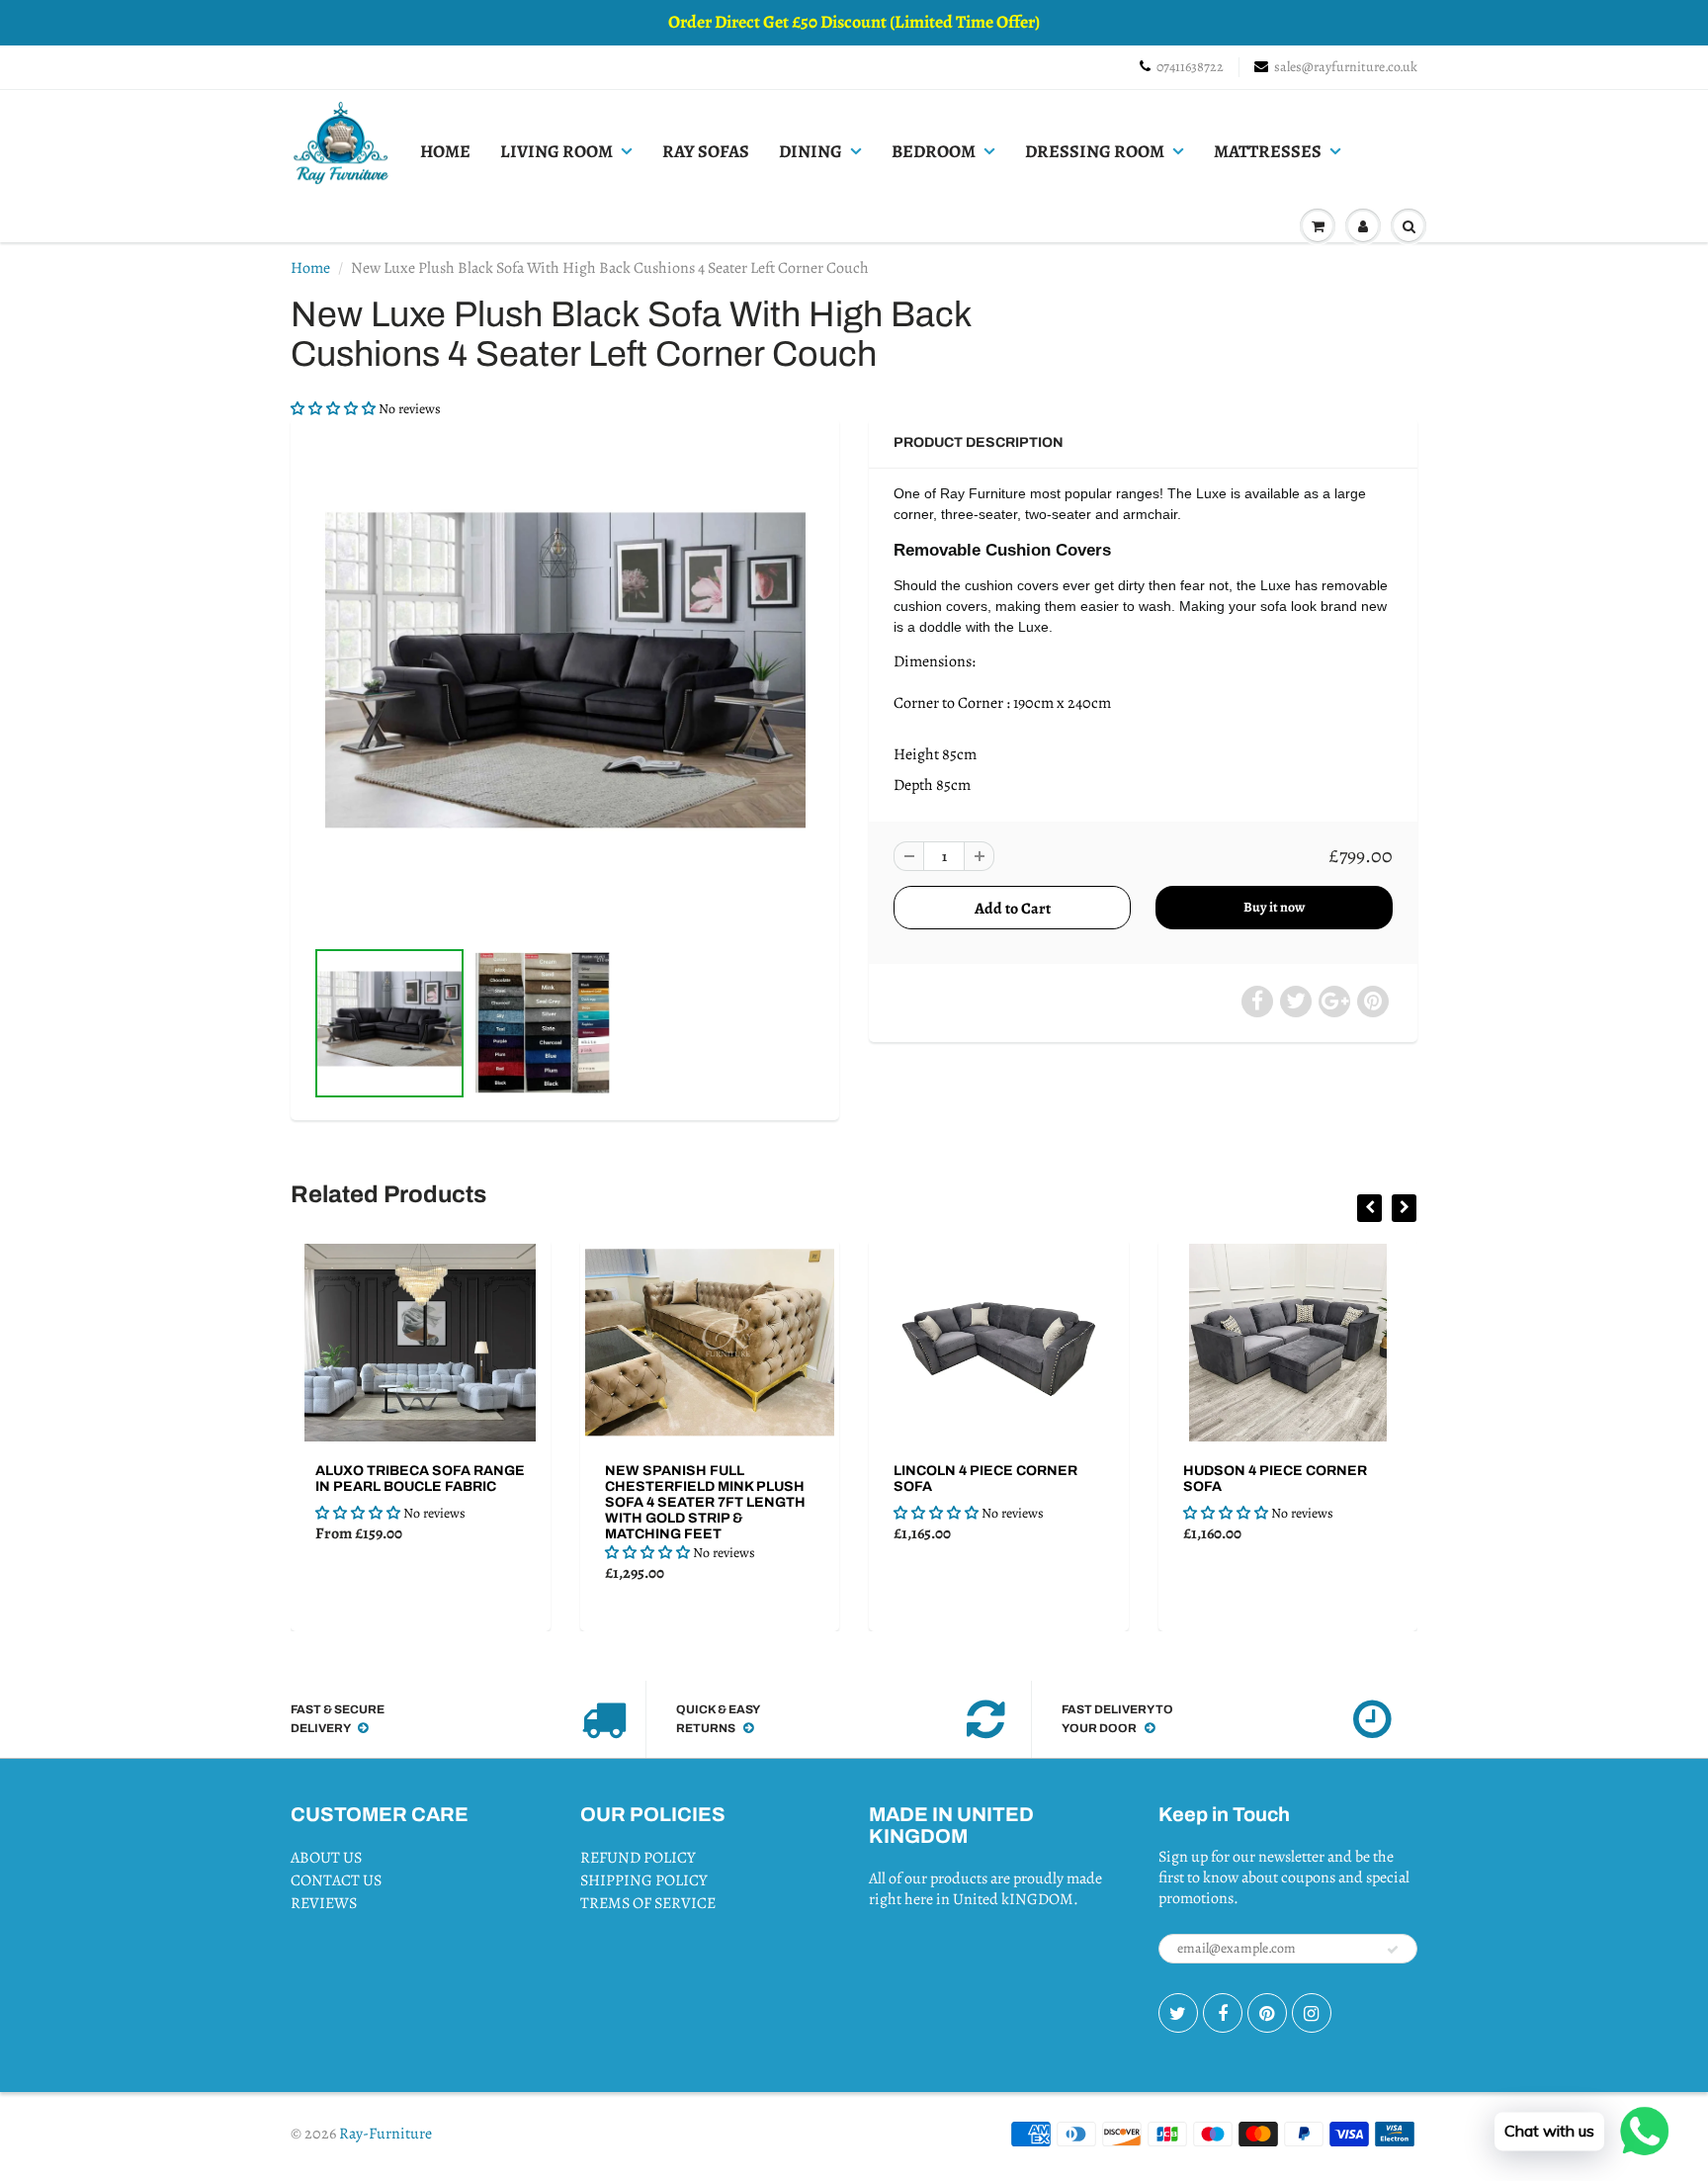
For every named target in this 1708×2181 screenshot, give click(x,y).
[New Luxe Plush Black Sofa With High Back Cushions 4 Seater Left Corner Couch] (565, 685)
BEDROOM (934, 151)
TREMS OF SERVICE (648, 1903)
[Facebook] (1223, 2013)
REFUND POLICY (638, 1858)
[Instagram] (1312, 2013)
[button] (335, 409)
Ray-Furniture (385, 2134)
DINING (811, 151)
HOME (445, 151)
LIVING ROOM (556, 151)
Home (310, 268)
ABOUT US (326, 1858)
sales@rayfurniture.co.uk (1346, 67)
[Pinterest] (1267, 2013)
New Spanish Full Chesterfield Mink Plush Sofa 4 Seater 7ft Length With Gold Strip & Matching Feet (522, 1502)
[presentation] (1369, 1208)
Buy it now (1274, 907)
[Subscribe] (1393, 1950)
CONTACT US (336, 1880)
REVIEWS (324, 1903)
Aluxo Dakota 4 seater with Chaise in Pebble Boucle (1379, 1486)
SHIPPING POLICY (644, 1880)
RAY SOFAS (706, 151)
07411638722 (1190, 67)
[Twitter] (1178, 2013)
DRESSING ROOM (1095, 151)
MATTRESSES (1268, 151)
